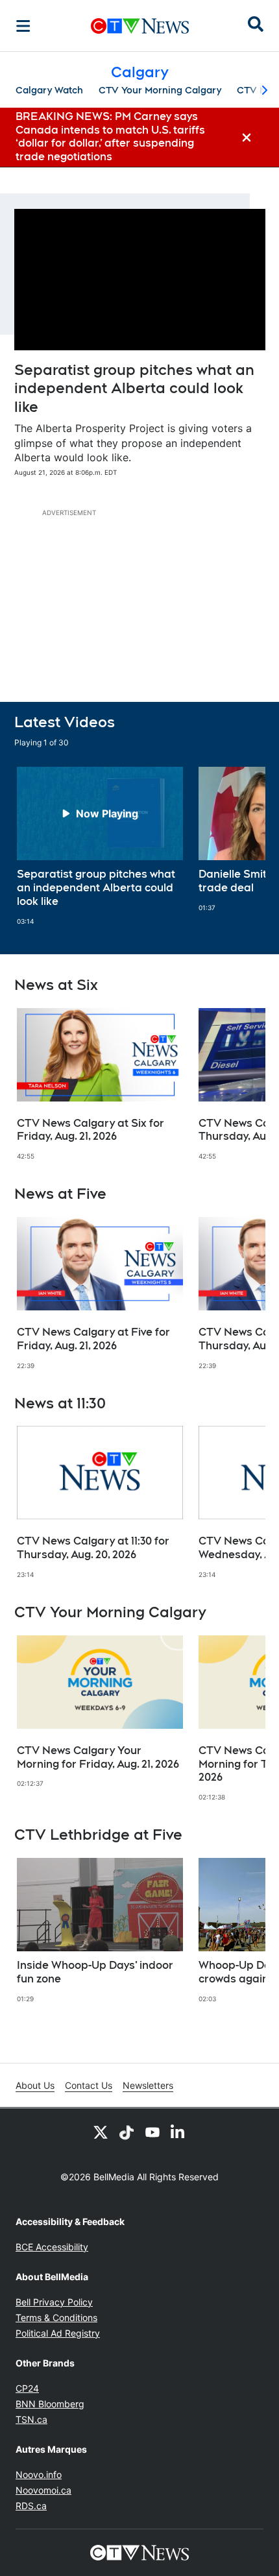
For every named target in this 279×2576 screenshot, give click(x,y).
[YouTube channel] (152, 2132)
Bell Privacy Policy (54, 2302)
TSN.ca (31, 2419)
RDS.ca (31, 2506)
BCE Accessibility (52, 2247)
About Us (35, 2085)
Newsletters (148, 2085)
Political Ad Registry (58, 2333)
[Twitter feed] (101, 2132)
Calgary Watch (49, 90)
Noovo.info (39, 2474)
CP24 (27, 2388)
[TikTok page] (127, 2132)
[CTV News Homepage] (140, 26)
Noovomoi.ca (43, 2490)
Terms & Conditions (56, 2317)
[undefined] (100, 846)
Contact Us (89, 2085)
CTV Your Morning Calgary (160, 90)
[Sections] (23, 26)
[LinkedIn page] (178, 2132)
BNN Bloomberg (50, 2404)
